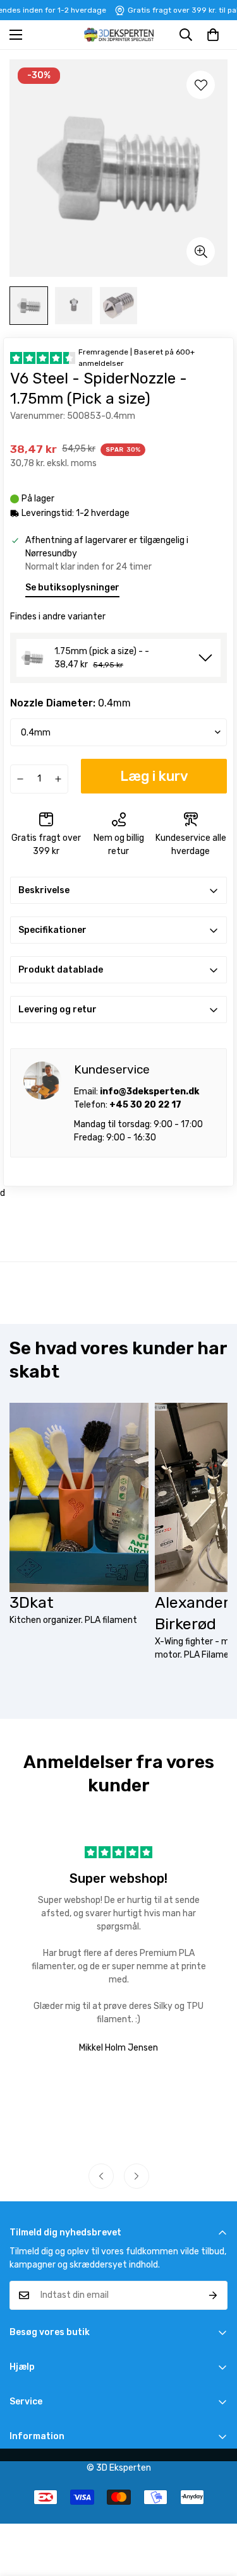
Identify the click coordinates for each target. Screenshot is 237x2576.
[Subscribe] (213, 2295)
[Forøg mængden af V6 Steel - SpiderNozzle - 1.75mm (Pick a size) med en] (58, 779)
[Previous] (101, 2176)
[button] (213, 35)
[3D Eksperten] (119, 35)
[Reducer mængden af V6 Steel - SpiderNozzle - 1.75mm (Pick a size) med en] (20, 779)
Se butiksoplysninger (72, 588)
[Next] (137, 2176)
